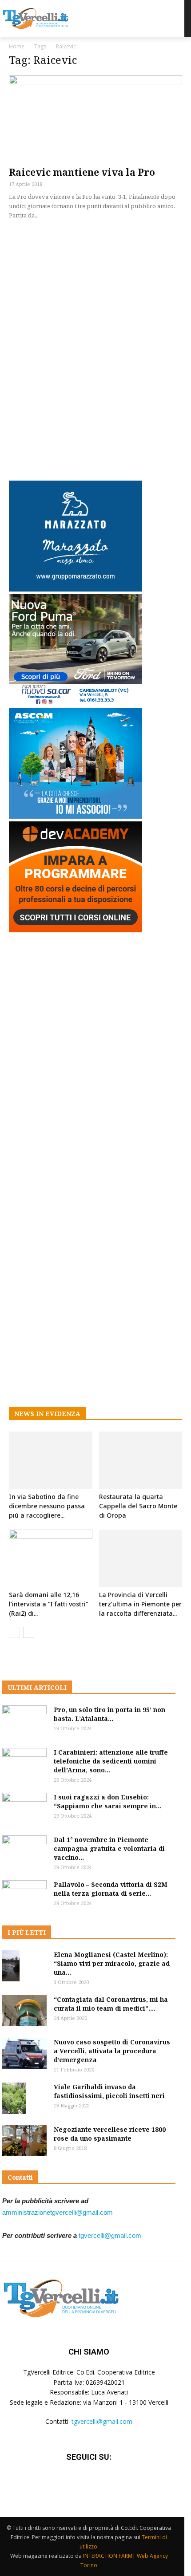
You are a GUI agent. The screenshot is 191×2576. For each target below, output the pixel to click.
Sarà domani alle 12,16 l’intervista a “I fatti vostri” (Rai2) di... (48, 1604)
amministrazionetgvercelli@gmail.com (58, 2212)
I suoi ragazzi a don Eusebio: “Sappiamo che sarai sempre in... (107, 1801)
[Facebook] (67, 2483)
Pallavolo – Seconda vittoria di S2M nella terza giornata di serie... (111, 1889)
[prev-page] (14, 1632)
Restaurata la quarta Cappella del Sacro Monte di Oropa (138, 1506)
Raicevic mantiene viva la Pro (82, 172)
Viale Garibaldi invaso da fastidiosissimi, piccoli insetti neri (109, 2091)
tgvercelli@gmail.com (110, 2235)
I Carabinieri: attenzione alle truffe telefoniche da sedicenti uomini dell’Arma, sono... (111, 1761)
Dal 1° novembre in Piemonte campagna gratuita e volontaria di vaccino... (109, 1848)
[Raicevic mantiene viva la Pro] (95, 118)
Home (17, 46)
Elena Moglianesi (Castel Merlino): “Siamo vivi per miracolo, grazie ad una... (112, 1963)
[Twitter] (89, 2483)
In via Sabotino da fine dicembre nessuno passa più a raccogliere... (47, 1506)
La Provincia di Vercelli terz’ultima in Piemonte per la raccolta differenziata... (140, 1604)
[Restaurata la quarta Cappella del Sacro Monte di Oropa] (141, 1460)
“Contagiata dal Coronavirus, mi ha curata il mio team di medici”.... (111, 2004)
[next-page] (29, 1632)
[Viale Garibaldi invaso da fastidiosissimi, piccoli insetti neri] (14, 2098)
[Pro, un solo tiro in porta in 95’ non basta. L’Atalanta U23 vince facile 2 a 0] (24, 1721)
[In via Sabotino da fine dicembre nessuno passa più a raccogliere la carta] (51, 1460)
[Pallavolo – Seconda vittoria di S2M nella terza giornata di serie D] (24, 1896)
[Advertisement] (95, 348)
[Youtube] (111, 2483)
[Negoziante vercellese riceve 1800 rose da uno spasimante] (24, 2141)
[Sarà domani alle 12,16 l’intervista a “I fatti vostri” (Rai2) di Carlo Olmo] (51, 1558)
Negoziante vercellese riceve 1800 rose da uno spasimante (110, 2134)
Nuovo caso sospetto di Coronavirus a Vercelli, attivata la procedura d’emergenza (112, 2051)
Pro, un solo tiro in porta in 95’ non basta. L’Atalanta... (109, 1714)
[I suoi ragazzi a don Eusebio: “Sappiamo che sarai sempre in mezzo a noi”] (24, 1808)
